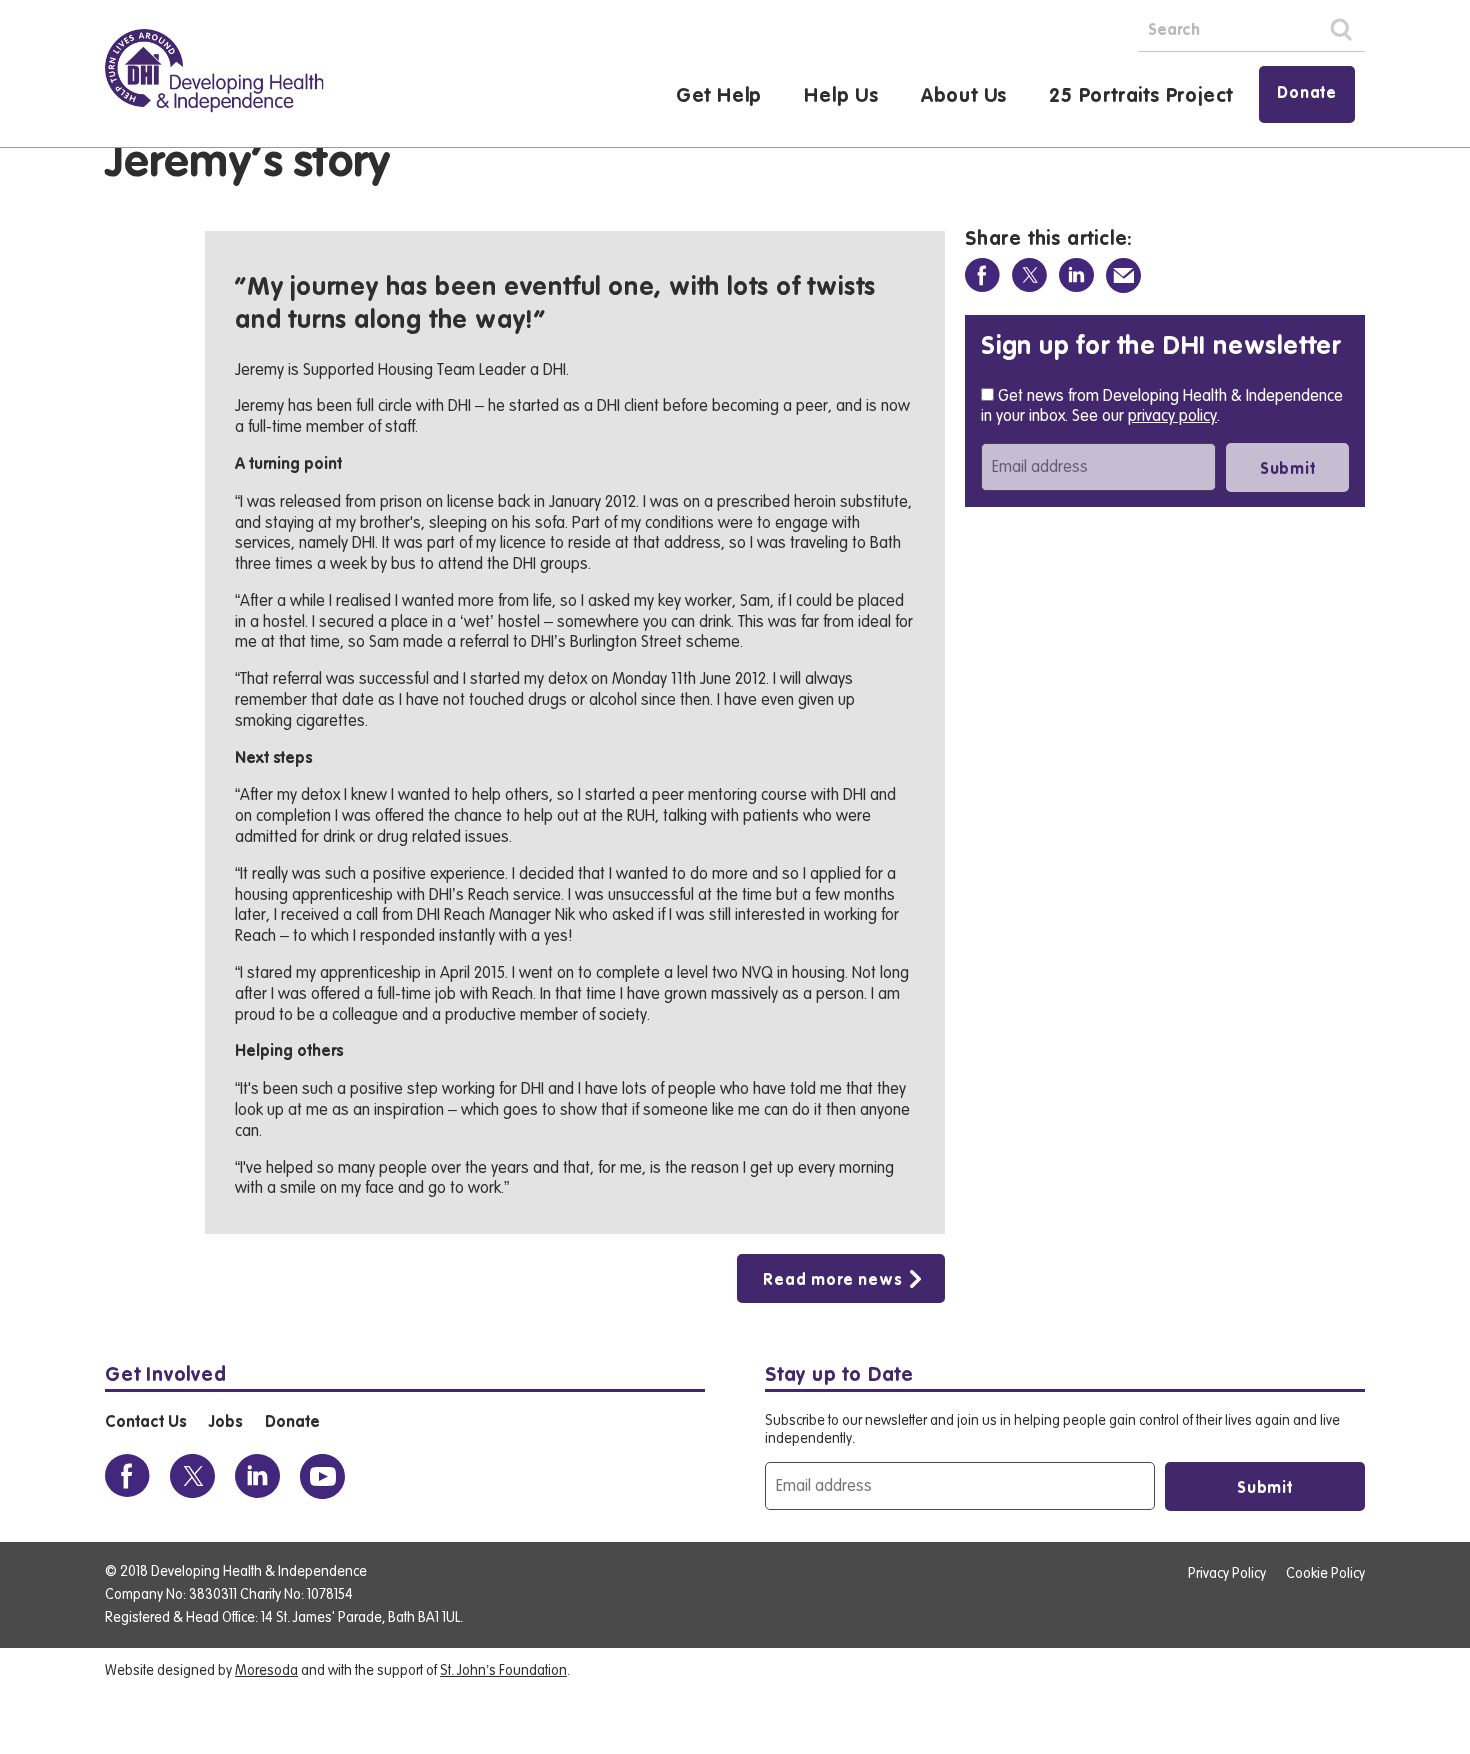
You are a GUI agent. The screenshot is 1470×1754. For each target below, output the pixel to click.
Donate (1307, 94)
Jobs (225, 1423)
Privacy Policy (1227, 1574)
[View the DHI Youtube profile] (322, 1476)
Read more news (832, 1281)
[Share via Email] (1123, 275)
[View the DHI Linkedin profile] (257, 1476)
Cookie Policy (1325, 1574)
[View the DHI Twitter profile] (192, 1476)
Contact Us (145, 1423)
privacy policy (1172, 416)
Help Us (841, 97)
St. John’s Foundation (503, 1671)
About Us (964, 97)
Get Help (719, 97)
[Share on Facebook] (982, 275)
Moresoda (266, 1671)
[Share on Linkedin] (1076, 275)
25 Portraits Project (1141, 97)
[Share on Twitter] (1029, 275)
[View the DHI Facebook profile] (127, 1476)
